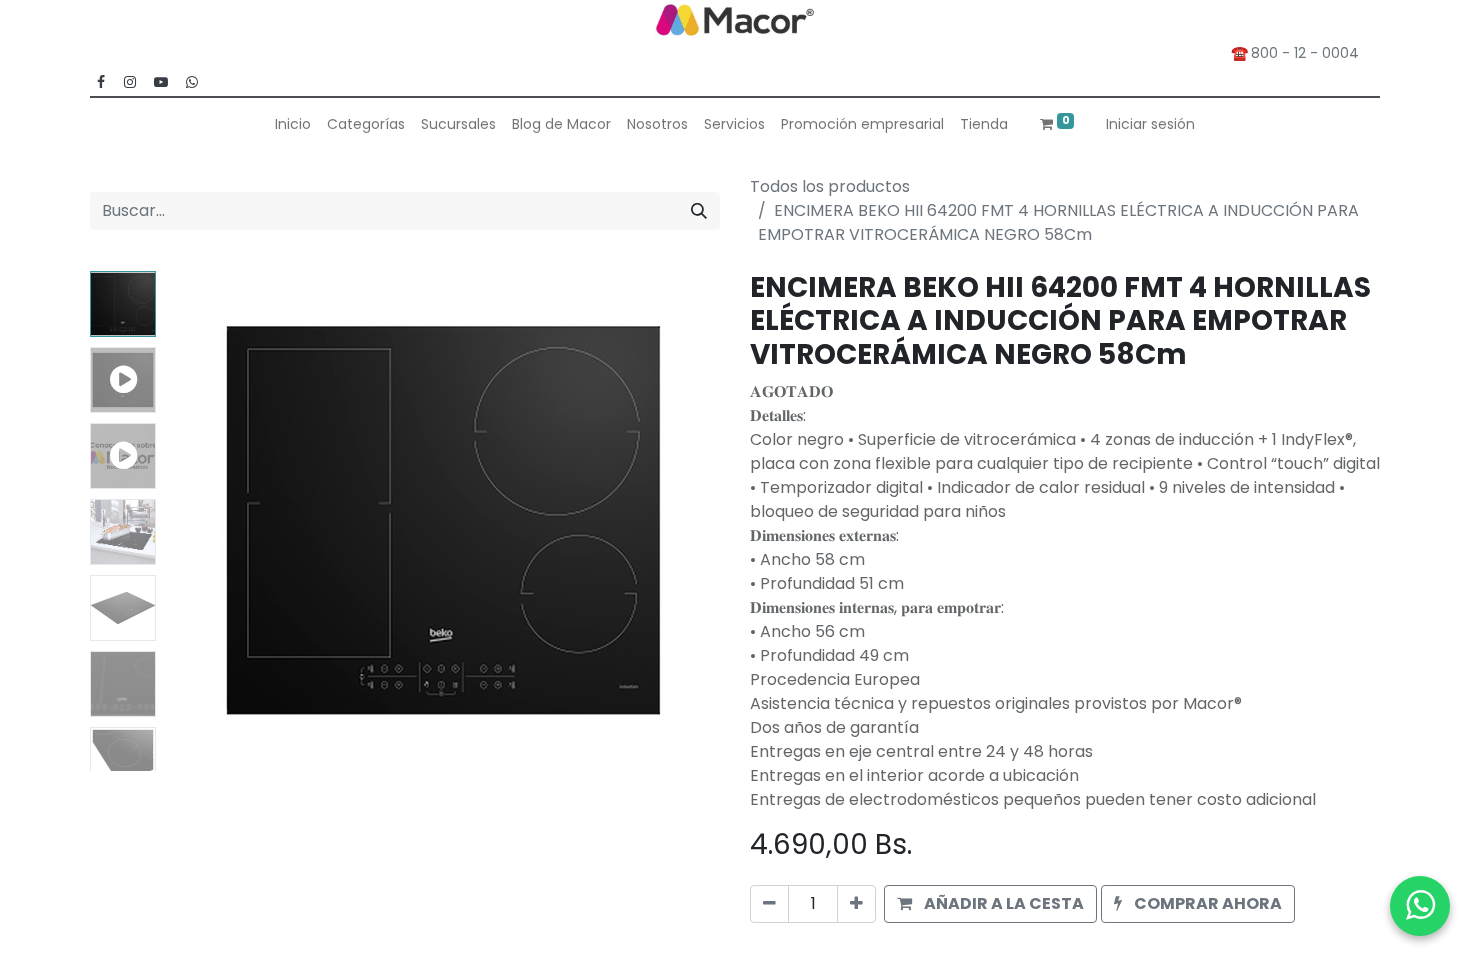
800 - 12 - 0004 (1309, 53)
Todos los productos (830, 186)
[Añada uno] (856, 904)
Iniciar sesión (1150, 124)
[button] (205, 521)
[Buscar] (699, 211)
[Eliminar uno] (769, 904)
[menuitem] (293, 124)
